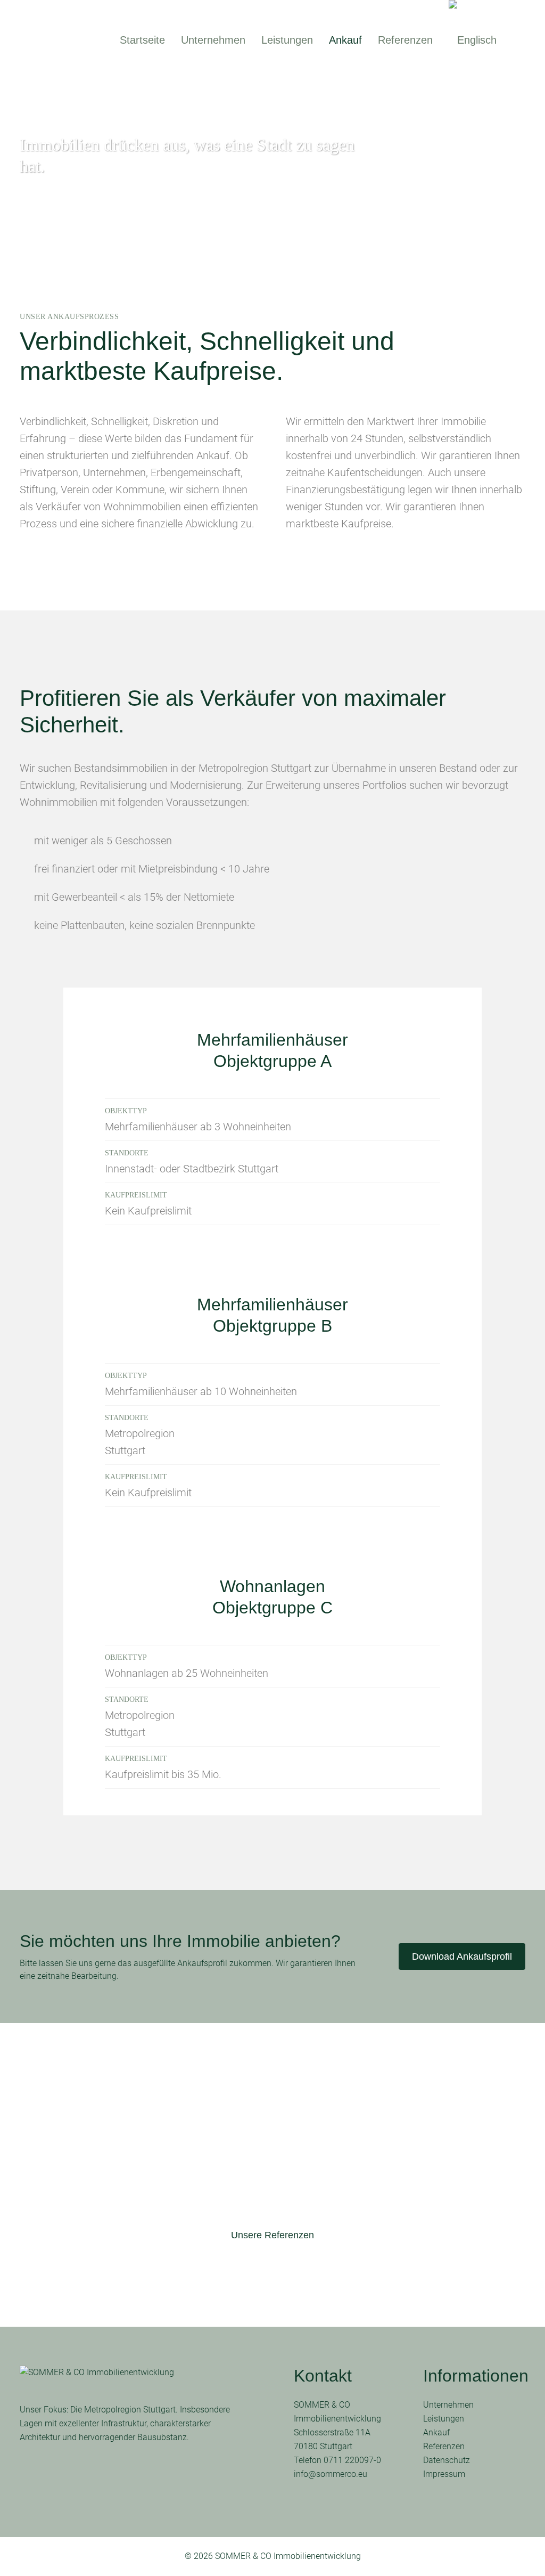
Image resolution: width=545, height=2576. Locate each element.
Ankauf (436, 2432)
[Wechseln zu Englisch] (474, 40)
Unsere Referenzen (272, 2235)
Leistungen (444, 2419)
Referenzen (444, 2446)
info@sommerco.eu (331, 2474)
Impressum (444, 2474)
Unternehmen (448, 2405)
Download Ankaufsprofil (462, 1957)
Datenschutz (447, 2460)
